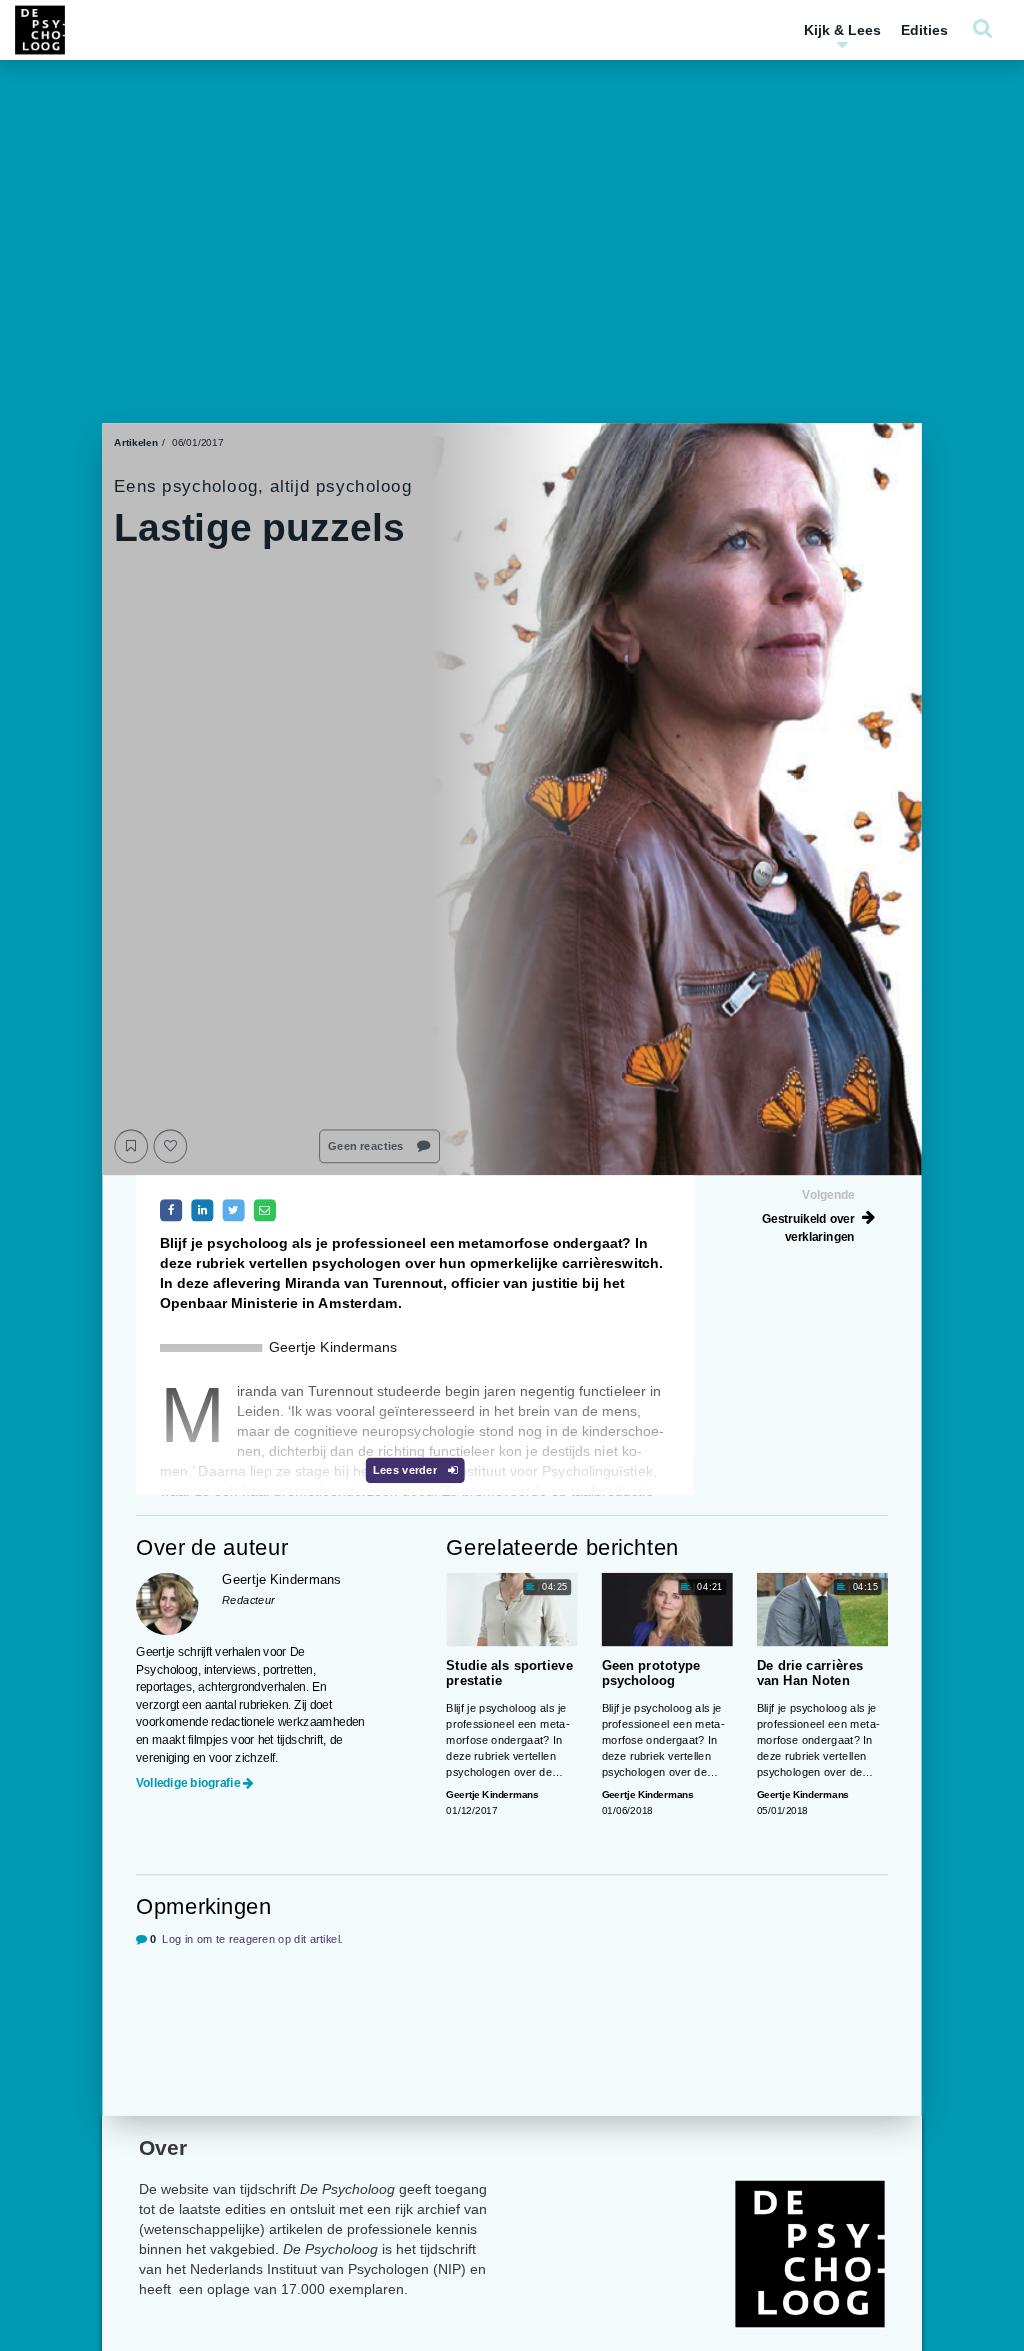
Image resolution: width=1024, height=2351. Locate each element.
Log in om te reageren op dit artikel (251, 1939)
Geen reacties (367, 1146)
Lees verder (406, 1470)
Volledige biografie (188, 1783)
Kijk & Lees (842, 30)
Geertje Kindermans (492, 1794)
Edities (924, 30)
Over (163, 2147)
